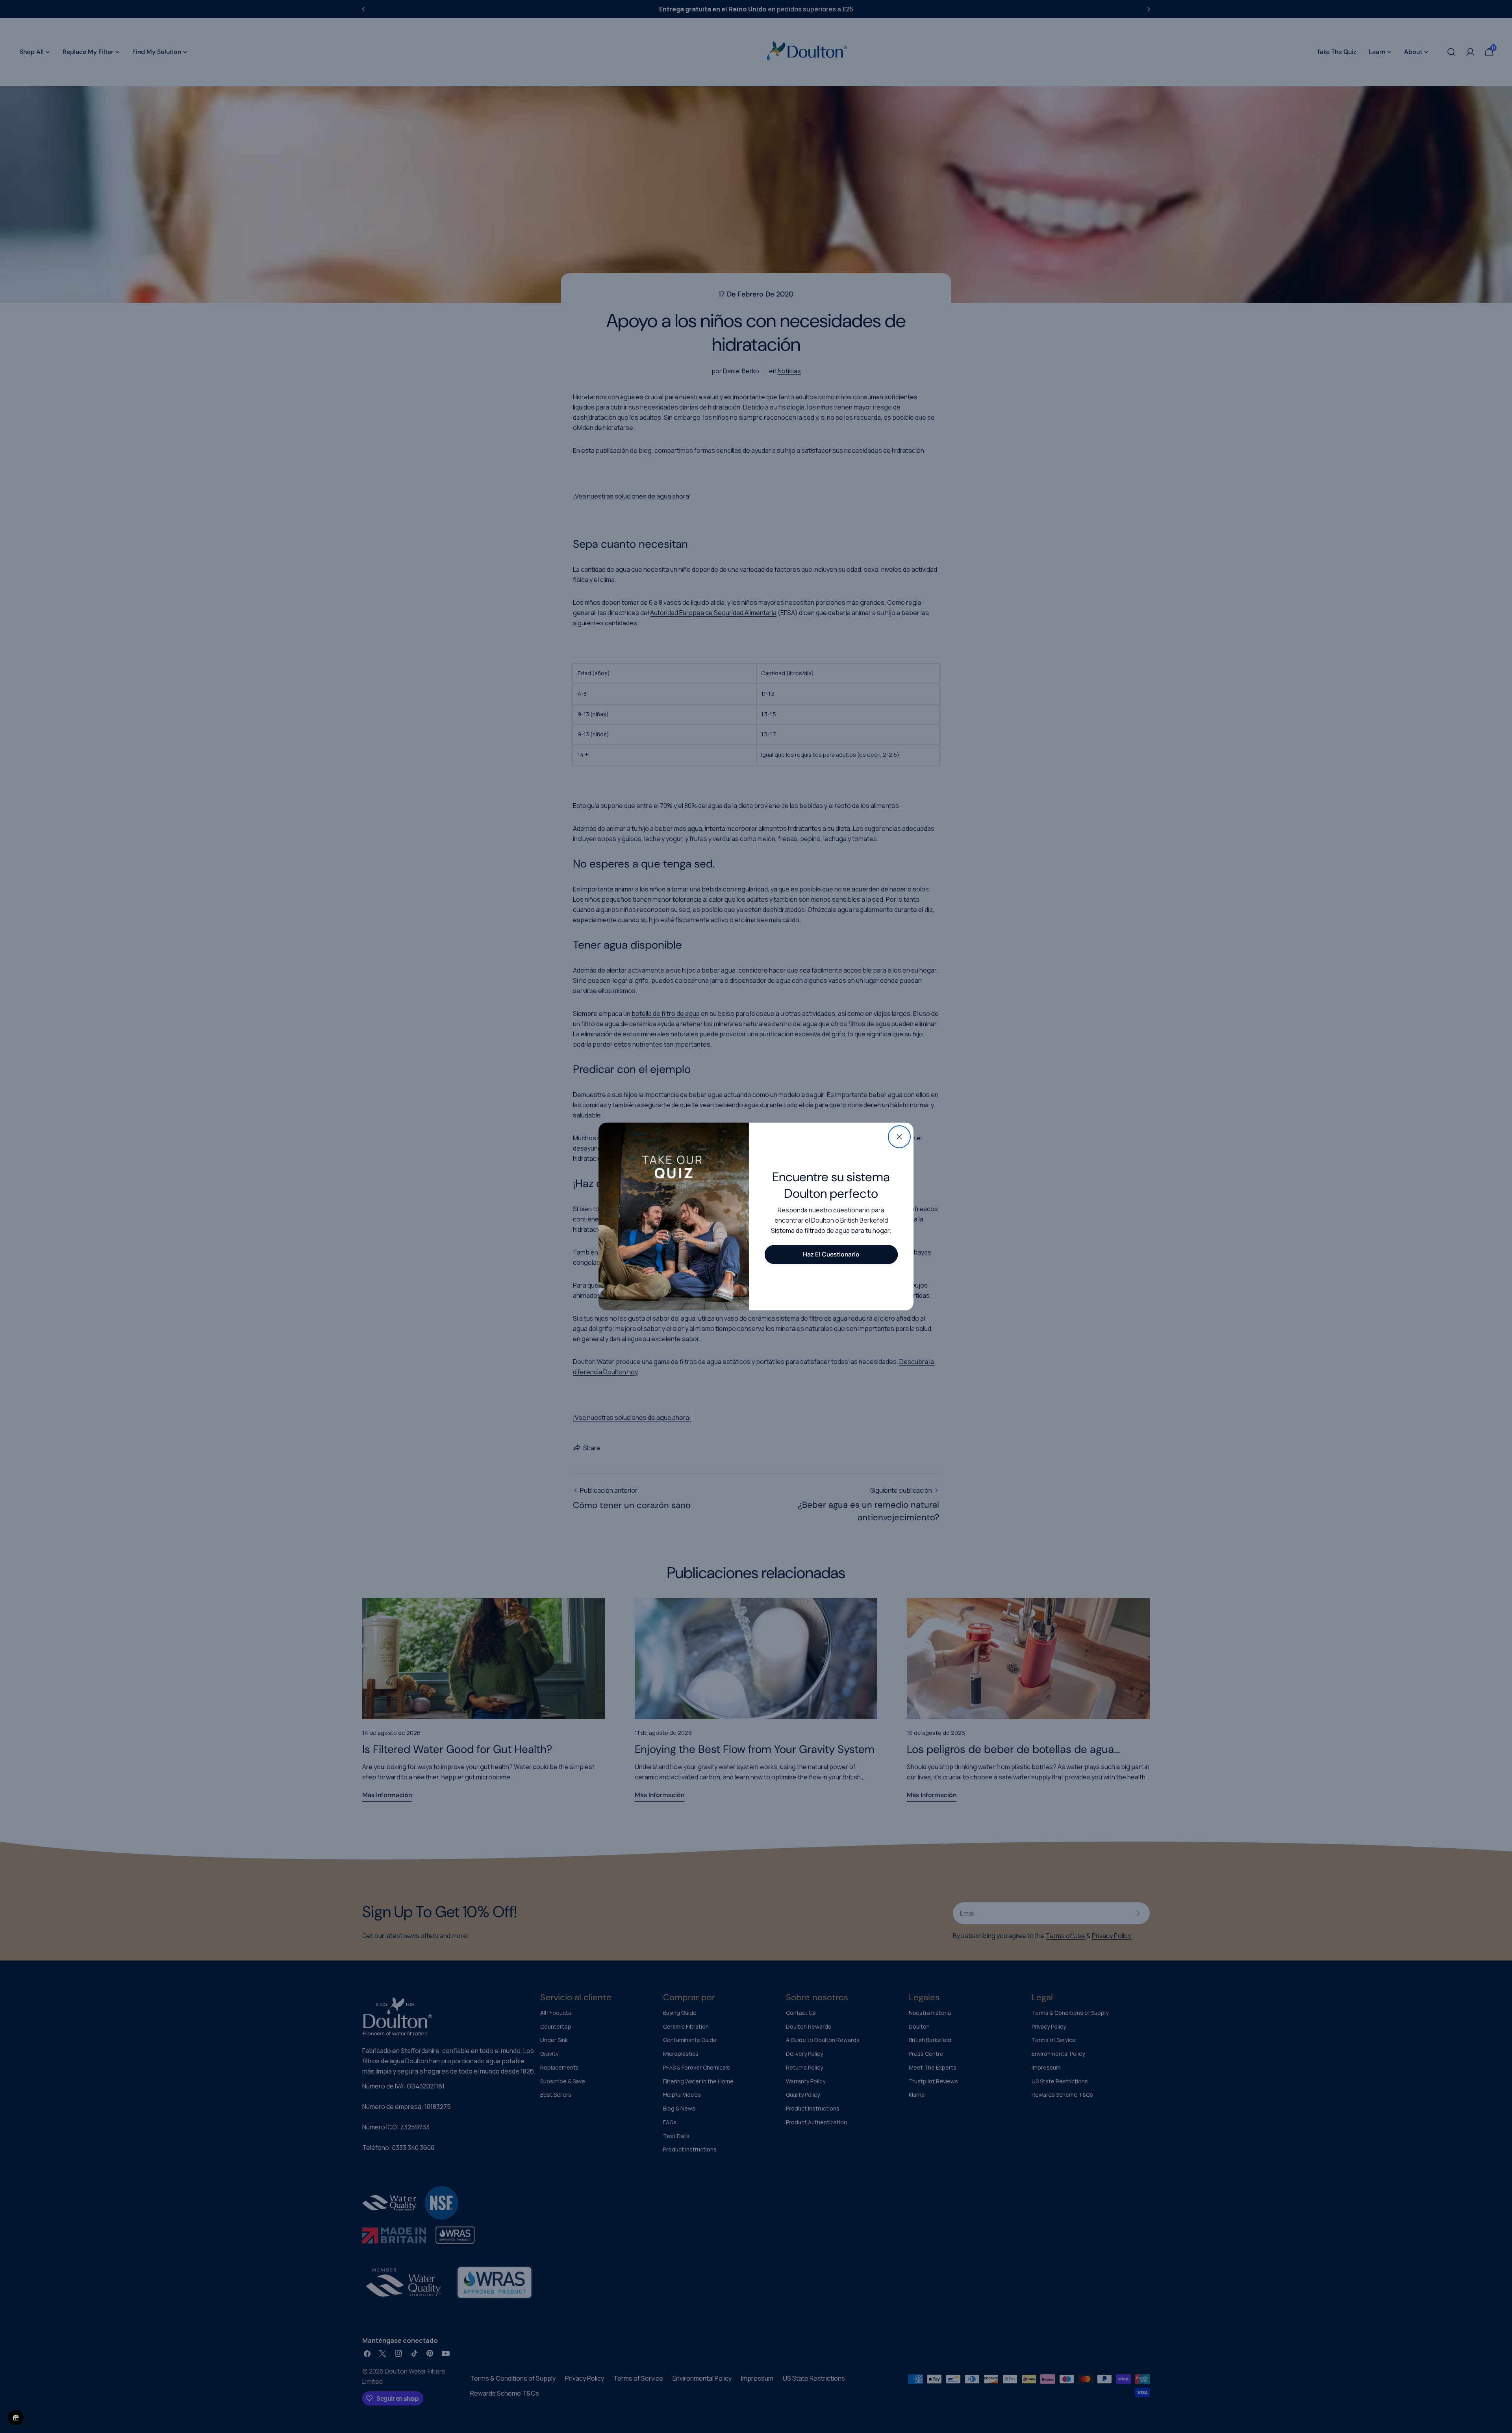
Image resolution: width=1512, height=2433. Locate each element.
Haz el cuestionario (831, 1254)
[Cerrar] (899, 1137)
